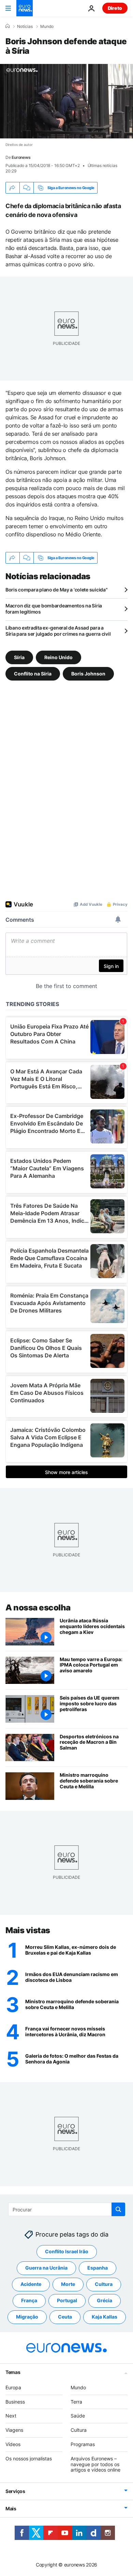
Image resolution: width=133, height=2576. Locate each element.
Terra (76, 2402)
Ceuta (65, 2317)
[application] (66, 101)
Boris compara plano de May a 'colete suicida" (56, 590)
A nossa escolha (38, 1608)
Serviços (15, 2491)
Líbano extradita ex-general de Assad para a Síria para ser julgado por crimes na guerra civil (58, 631)
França (29, 2300)
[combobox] (67, 2209)
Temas (13, 2372)
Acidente (31, 2284)
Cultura (104, 2284)
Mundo (47, 27)
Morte (68, 2284)
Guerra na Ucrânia (46, 2268)
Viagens (14, 2430)
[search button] (118, 2209)
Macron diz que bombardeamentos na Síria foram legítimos (54, 609)
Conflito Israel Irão (67, 2251)
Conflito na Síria (33, 674)
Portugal (67, 2300)
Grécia (105, 2300)
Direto (115, 8)
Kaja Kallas (105, 2317)
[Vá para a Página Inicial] (25, 8)
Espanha (98, 2268)
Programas (83, 2444)
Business (15, 2402)
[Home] (8, 26)
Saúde (78, 2416)
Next (11, 2416)
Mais (11, 2508)
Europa (13, 2387)
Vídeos (13, 2444)
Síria (19, 657)
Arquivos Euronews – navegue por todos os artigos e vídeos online (95, 2464)
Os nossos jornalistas (29, 2458)
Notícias (25, 27)
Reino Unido (58, 657)
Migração (27, 2317)
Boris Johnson (88, 674)
